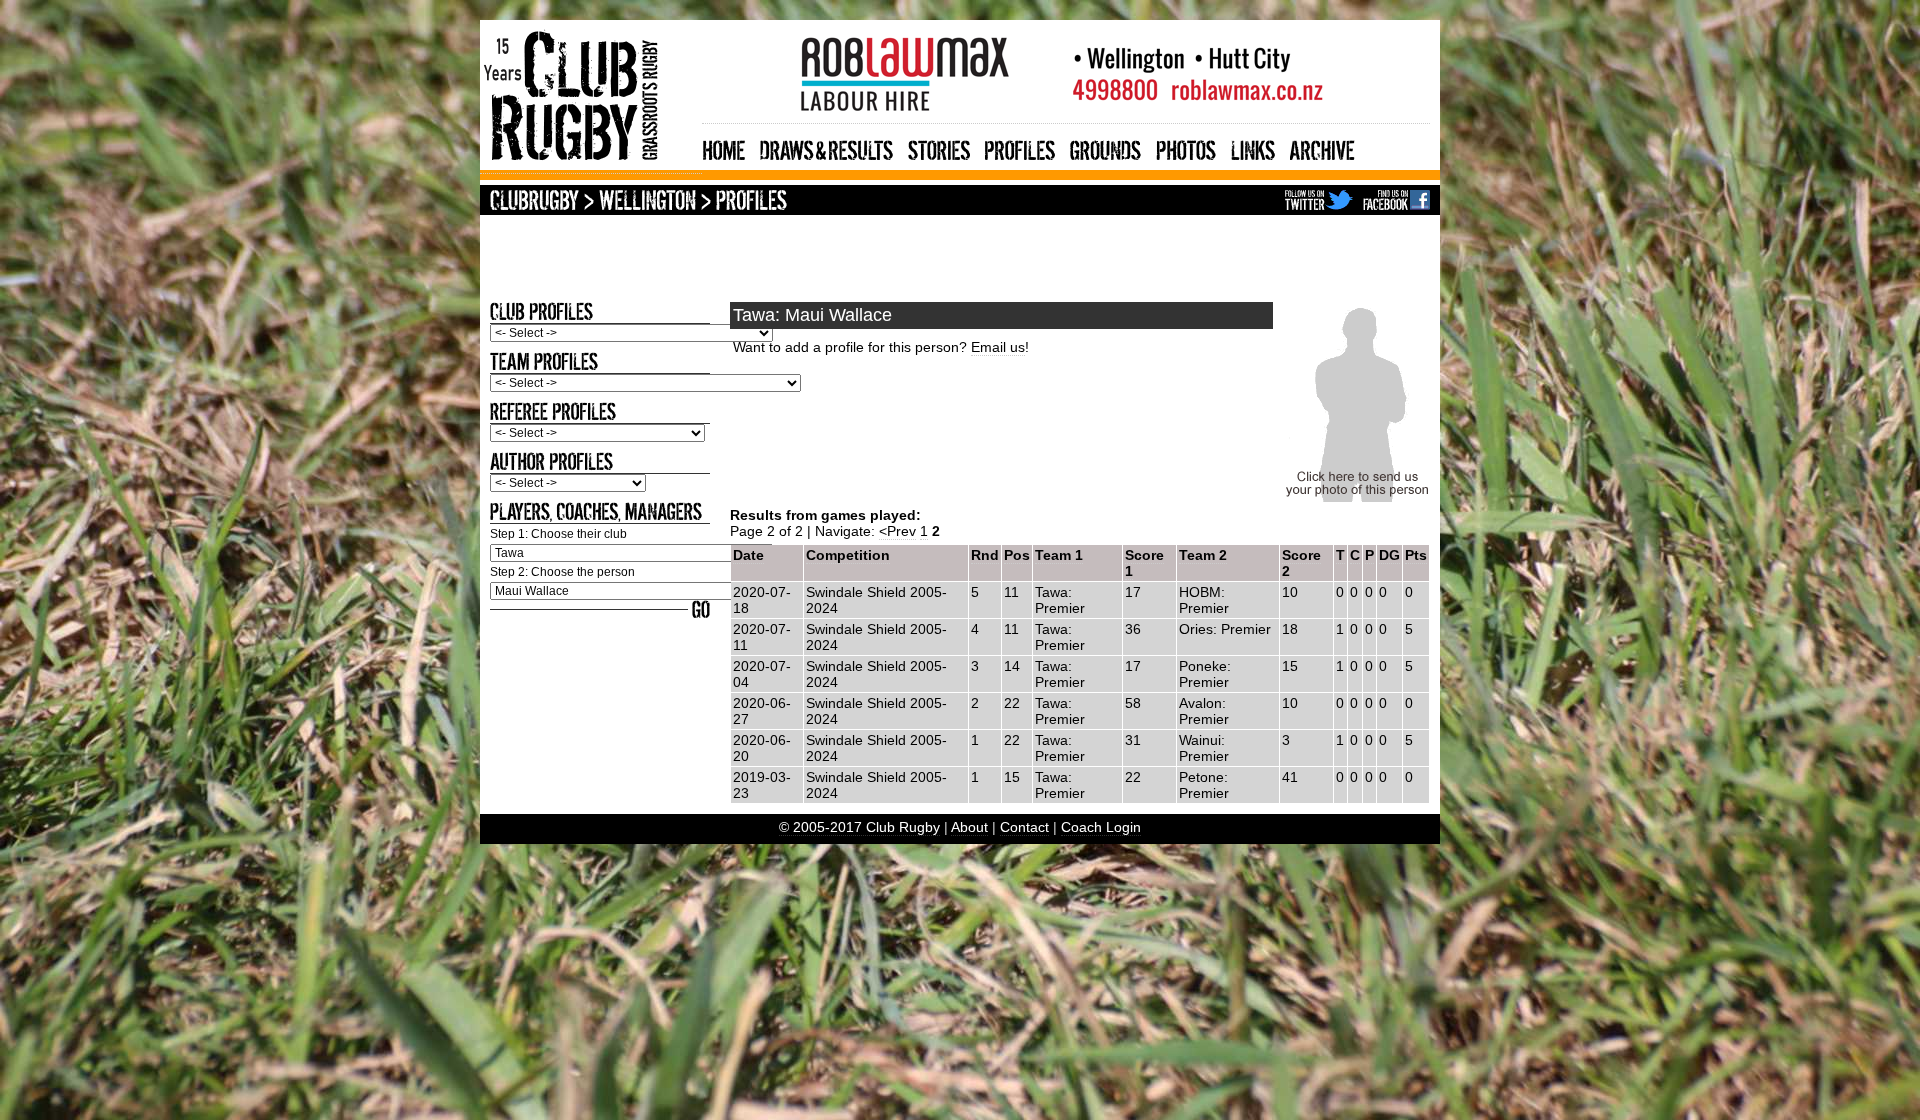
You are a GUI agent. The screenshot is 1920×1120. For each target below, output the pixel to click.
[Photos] (1186, 147)
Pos (1017, 555)
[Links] (1253, 147)
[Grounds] (1105, 147)
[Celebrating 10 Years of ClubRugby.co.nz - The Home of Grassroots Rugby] (591, 165)
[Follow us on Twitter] (1319, 202)
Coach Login (1101, 827)
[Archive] (1322, 147)
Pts (1416, 555)
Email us (998, 347)
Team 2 (1203, 555)
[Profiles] (1020, 147)
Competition (848, 555)
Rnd (985, 555)
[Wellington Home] (647, 202)
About (969, 827)
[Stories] (939, 147)
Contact (1024, 827)
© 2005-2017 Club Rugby (859, 827)
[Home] (723, 147)
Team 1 (1059, 555)
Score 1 (1144, 563)
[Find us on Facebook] (1396, 202)
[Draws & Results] (826, 147)
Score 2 (1301, 563)
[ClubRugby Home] (534, 202)
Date (748, 555)
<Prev (897, 531)
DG (1389, 555)
